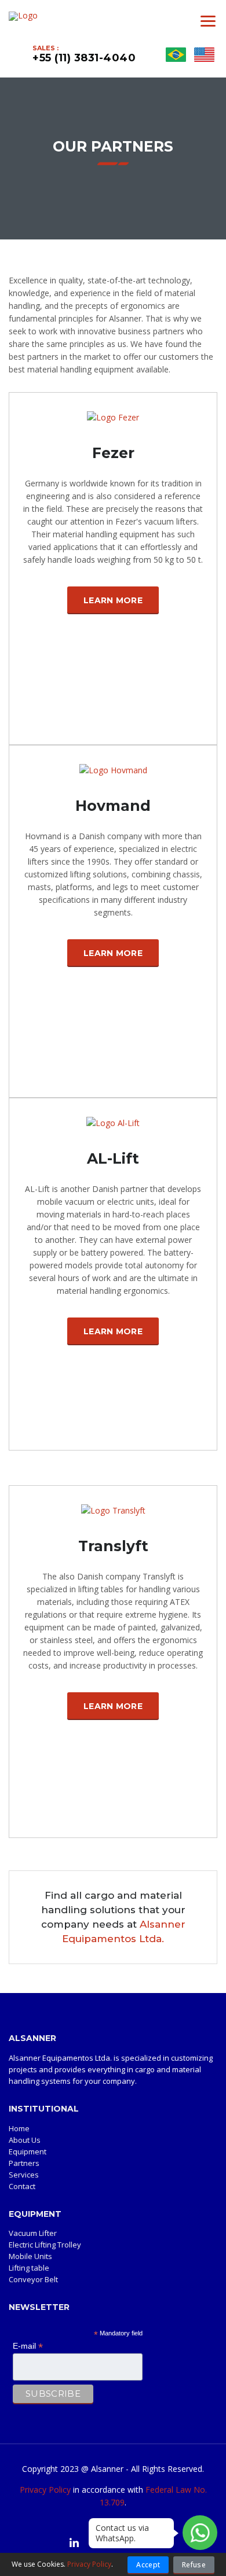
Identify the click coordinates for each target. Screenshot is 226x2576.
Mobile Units (30, 2256)
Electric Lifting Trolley (45, 2245)
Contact (22, 2186)
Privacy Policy (45, 2490)
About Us (25, 2140)
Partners (24, 2163)
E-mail (28, 2346)
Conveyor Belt (33, 2279)
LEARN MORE (113, 600)
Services (24, 2175)
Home (19, 2128)
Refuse (194, 2565)
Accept (148, 2565)
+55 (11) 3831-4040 (84, 58)
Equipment (28, 2151)
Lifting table (29, 2268)
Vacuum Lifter (33, 2233)
